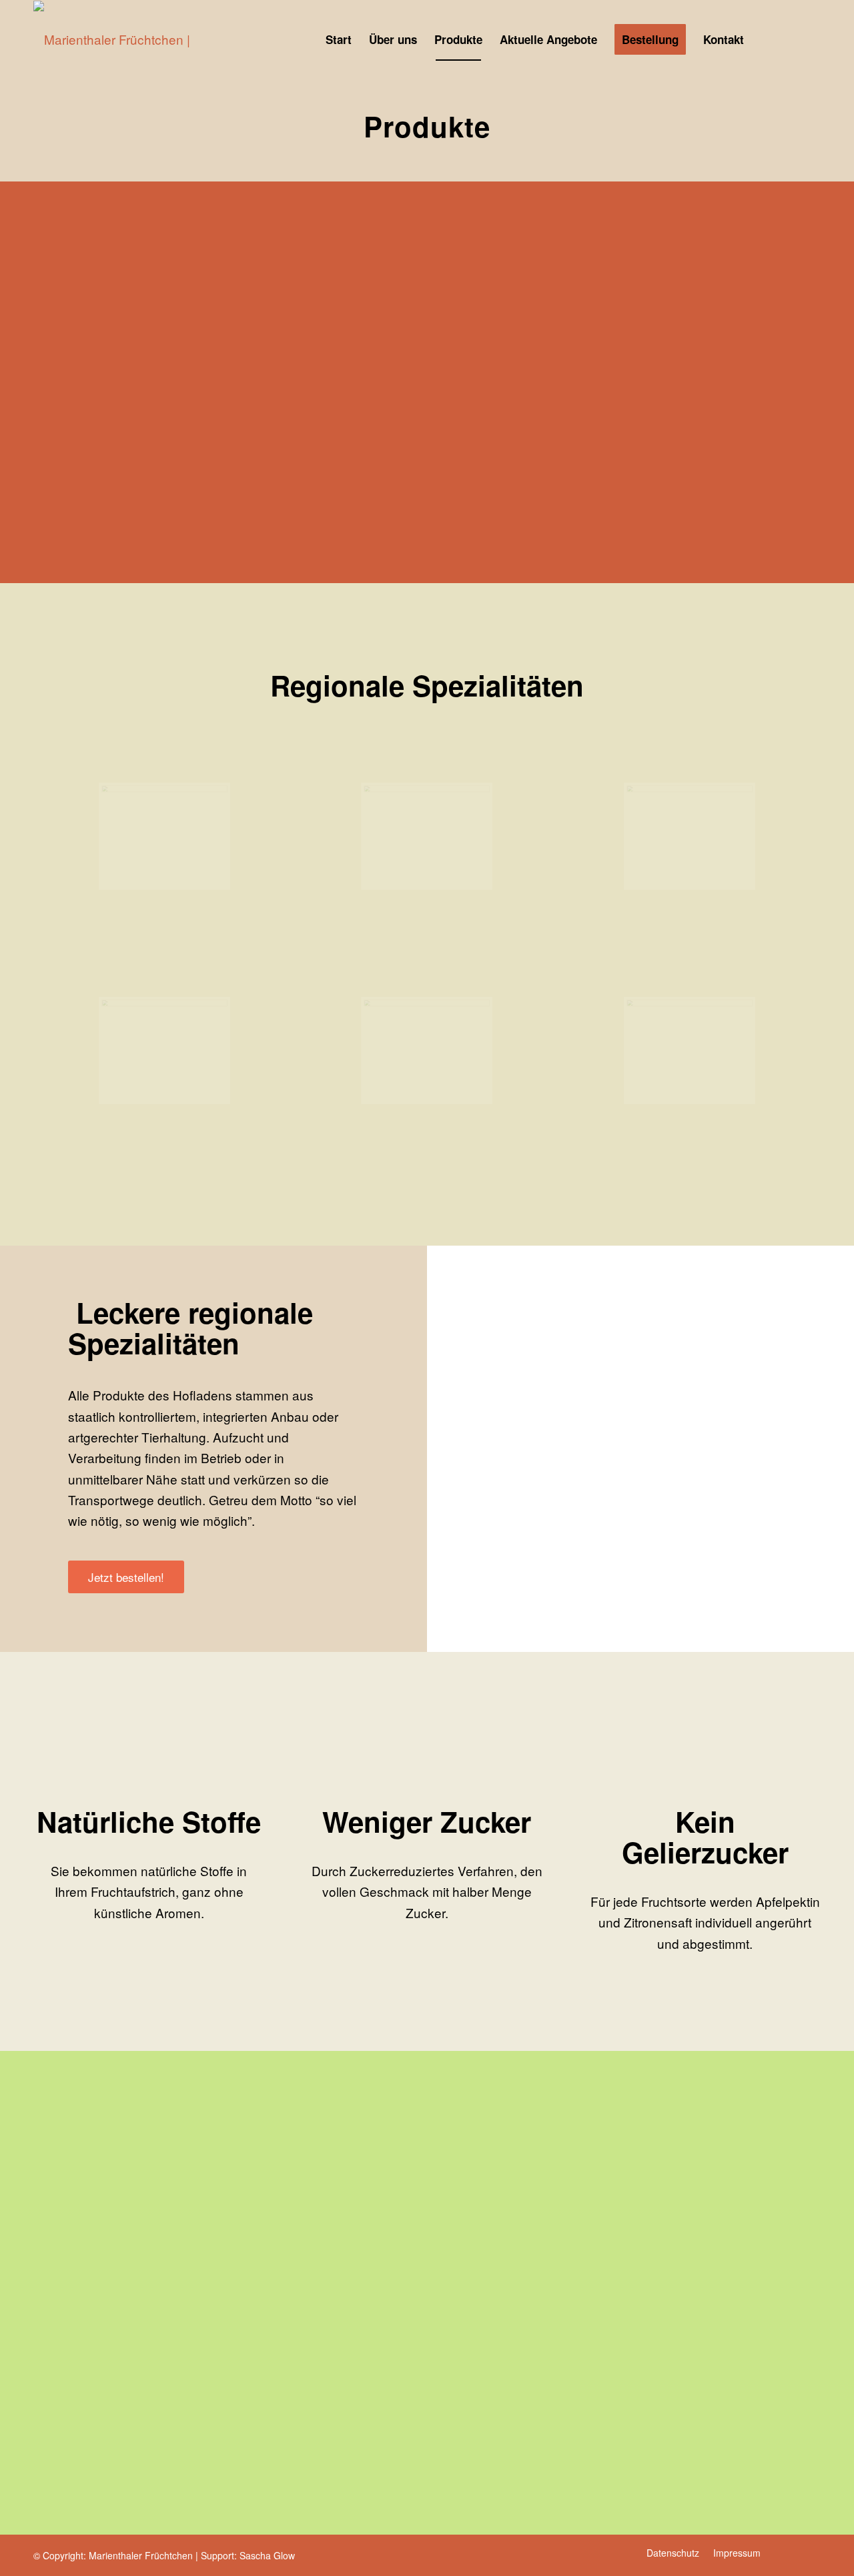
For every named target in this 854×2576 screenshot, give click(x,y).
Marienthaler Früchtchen (141, 2555)
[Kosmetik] (690, 836)
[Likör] (164, 1050)
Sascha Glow (267, 2555)
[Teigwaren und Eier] (690, 1050)
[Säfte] (164, 836)
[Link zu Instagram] (791, 39)
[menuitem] (339, 39)
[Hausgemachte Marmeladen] (427, 836)
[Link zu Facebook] (811, 39)
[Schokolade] (427, 1050)
